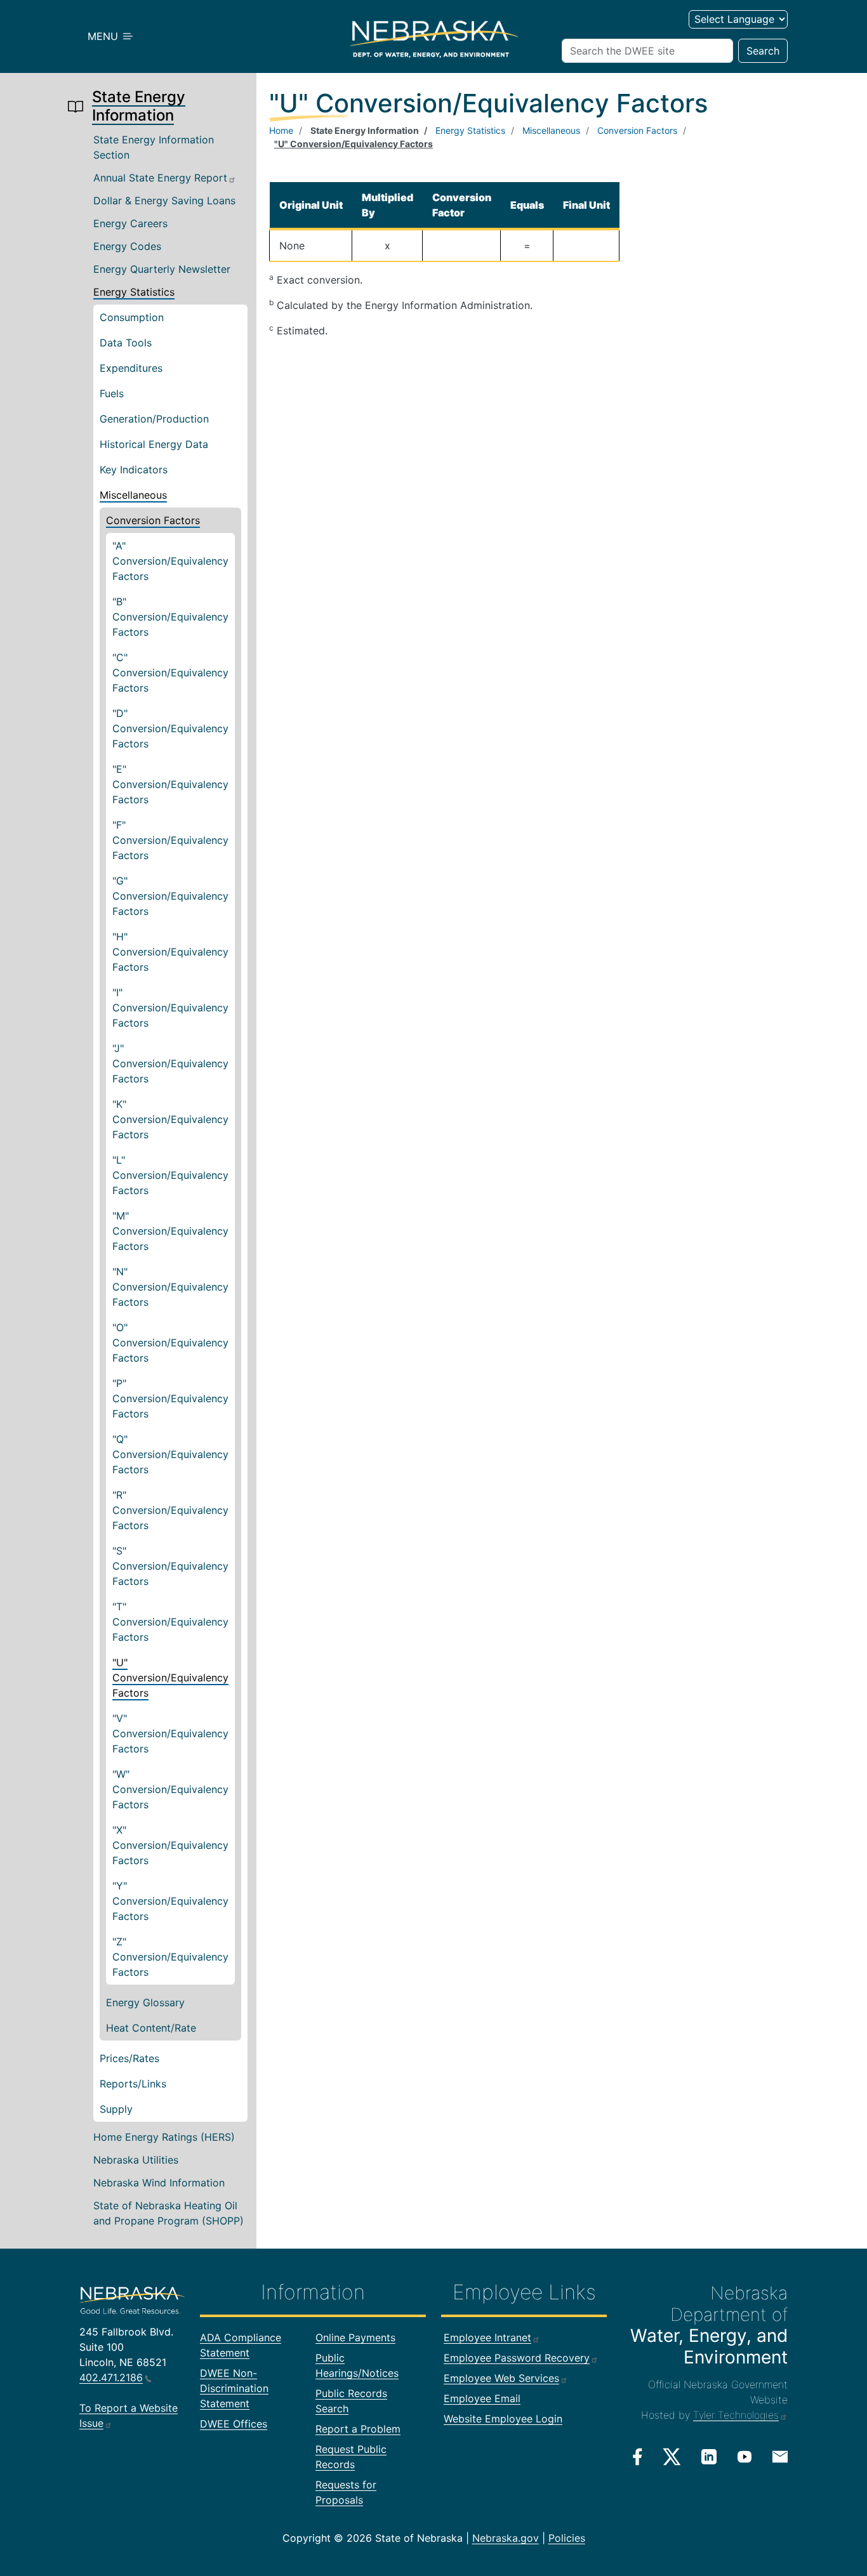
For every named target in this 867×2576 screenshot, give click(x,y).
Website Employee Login (503, 2419)
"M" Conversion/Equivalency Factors (170, 1231)
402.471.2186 (111, 2377)
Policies (567, 2538)
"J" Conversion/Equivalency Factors (170, 1063)
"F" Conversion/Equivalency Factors (170, 840)
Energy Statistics (134, 292)
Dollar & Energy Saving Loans (164, 200)
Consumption (132, 317)
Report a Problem (358, 2429)
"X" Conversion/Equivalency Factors (170, 1845)
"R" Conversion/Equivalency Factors (170, 1510)
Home (281, 130)
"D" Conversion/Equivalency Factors (170, 728)
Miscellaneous (133, 495)
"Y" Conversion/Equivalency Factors (170, 1901)
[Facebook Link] (638, 2457)
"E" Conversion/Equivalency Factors (170, 784)
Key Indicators (134, 470)
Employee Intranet (487, 2337)
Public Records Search (351, 2401)
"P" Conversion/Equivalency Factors (170, 1398)
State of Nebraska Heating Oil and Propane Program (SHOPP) (169, 2213)
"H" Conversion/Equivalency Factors (170, 952)
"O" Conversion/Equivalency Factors (170, 1343)
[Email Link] (780, 2455)
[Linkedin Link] (709, 2456)
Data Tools (126, 343)
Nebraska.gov (506, 2538)
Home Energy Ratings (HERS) (164, 2137)
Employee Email (482, 2398)
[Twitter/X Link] (672, 2457)
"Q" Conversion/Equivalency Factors (170, 1454)
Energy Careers (130, 223)
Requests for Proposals (346, 2492)
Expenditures (131, 368)
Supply (116, 2109)
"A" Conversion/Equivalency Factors (170, 561)
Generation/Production (154, 419)
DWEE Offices (234, 2424)
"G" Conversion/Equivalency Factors (170, 896)
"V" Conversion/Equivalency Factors (170, 1733)
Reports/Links (133, 2084)
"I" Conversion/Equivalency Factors (170, 1008)
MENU (104, 36)
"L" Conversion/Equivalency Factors (170, 1175)
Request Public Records (351, 2457)
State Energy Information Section (154, 147)
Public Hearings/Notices (357, 2365)
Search (763, 51)
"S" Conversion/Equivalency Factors (170, 1566)
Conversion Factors (153, 520)
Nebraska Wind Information (159, 2183)
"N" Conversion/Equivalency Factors (170, 1287)
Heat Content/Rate (151, 2028)
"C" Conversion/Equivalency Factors (170, 673)
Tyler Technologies (736, 2415)
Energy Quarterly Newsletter (162, 269)
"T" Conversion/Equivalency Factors (170, 1622)
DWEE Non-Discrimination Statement (234, 2388)
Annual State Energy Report (160, 178)
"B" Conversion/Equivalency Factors (170, 617)
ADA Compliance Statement (241, 2345)
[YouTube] (745, 2456)
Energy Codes (127, 246)
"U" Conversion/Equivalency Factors (170, 1678)
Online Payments (355, 2337)
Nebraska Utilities (136, 2160)
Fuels (112, 393)
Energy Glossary (145, 2002)
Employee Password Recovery (517, 2358)
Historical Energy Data (154, 444)
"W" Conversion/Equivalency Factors (170, 1789)
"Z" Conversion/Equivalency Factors (170, 1957)
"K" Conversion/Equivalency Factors (170, 1119)
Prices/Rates (129, 2058)
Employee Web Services (501, 2378)
